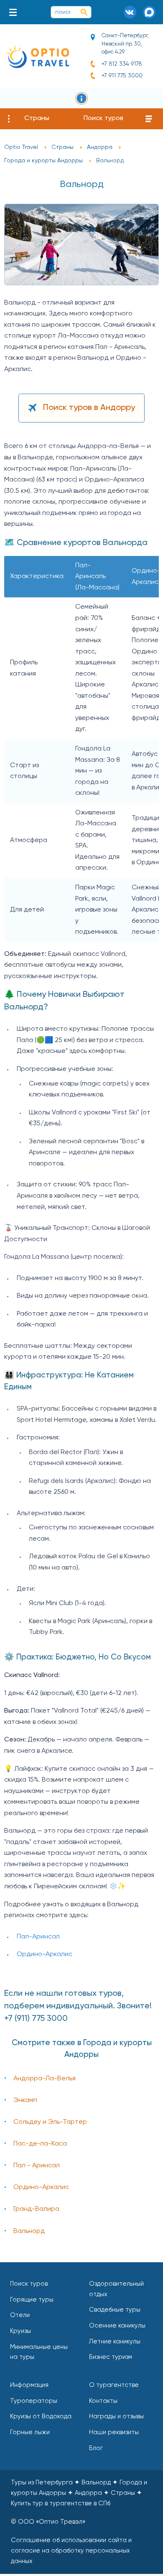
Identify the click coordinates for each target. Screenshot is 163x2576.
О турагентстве (114, 2385)
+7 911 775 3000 (122, 76)
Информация (29, 2385)
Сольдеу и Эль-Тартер (50, 2122)
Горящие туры (32, 2300)
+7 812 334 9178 (122, 64)
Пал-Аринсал (38, 1937)
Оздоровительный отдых (116, 2289)
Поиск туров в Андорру (89, 408)
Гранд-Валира (36, 2209)
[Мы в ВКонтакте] (130, 12)
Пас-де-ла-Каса (40, 2144)
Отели (20, 2315)
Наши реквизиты (114, 2432)
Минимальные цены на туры (39, 2352)
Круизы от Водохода (41, 2416)
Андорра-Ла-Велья (45, 2079)
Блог (96, 2448)
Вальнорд (29, 2231)
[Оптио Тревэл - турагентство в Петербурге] (37, 56)
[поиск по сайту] (84, 12)
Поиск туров (103, 118)
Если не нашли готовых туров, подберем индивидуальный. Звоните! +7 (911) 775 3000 (78, 2006)
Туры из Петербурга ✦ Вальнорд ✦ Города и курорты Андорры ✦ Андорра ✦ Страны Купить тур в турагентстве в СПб (79, 2493)
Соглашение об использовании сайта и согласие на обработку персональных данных (71, 2551)
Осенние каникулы (117, 2326)
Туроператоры (34, 2401)
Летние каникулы (115, 2342)
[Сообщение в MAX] (149, 12)
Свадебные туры (115, 2310)
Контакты (103, 2401)
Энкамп (25, 2100)
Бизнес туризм (111, 2357)
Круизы (20, 2331)
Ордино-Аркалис (45, 1954)
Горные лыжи (30, 2432)
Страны (37, 118)
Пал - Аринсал (37, 2166)
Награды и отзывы (116, 2416)
